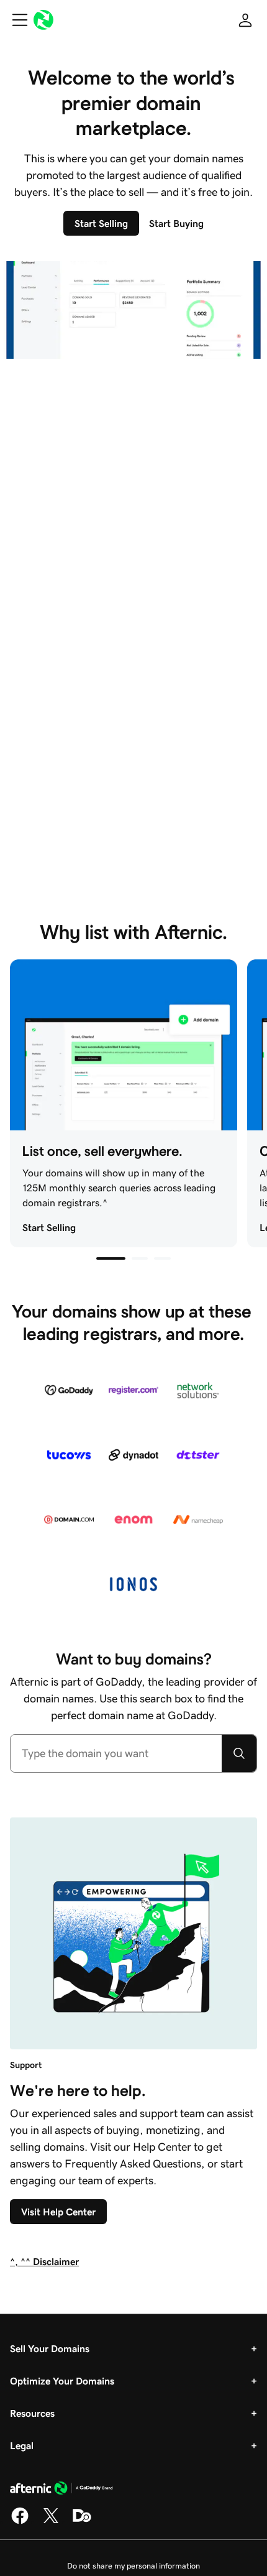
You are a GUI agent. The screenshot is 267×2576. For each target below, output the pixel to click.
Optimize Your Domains (62, 2381)
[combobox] (116, 1753)
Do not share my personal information (133, 2566)
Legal (22, 2445)
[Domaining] (82, 2522)
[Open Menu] (15, 20)
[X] (51, 2522)
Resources (32, 2413)
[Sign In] (245, 20)
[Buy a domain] (239, 1753)
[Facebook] (20, 2522)
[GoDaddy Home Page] (61, 2490)
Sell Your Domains (50, 2348)
